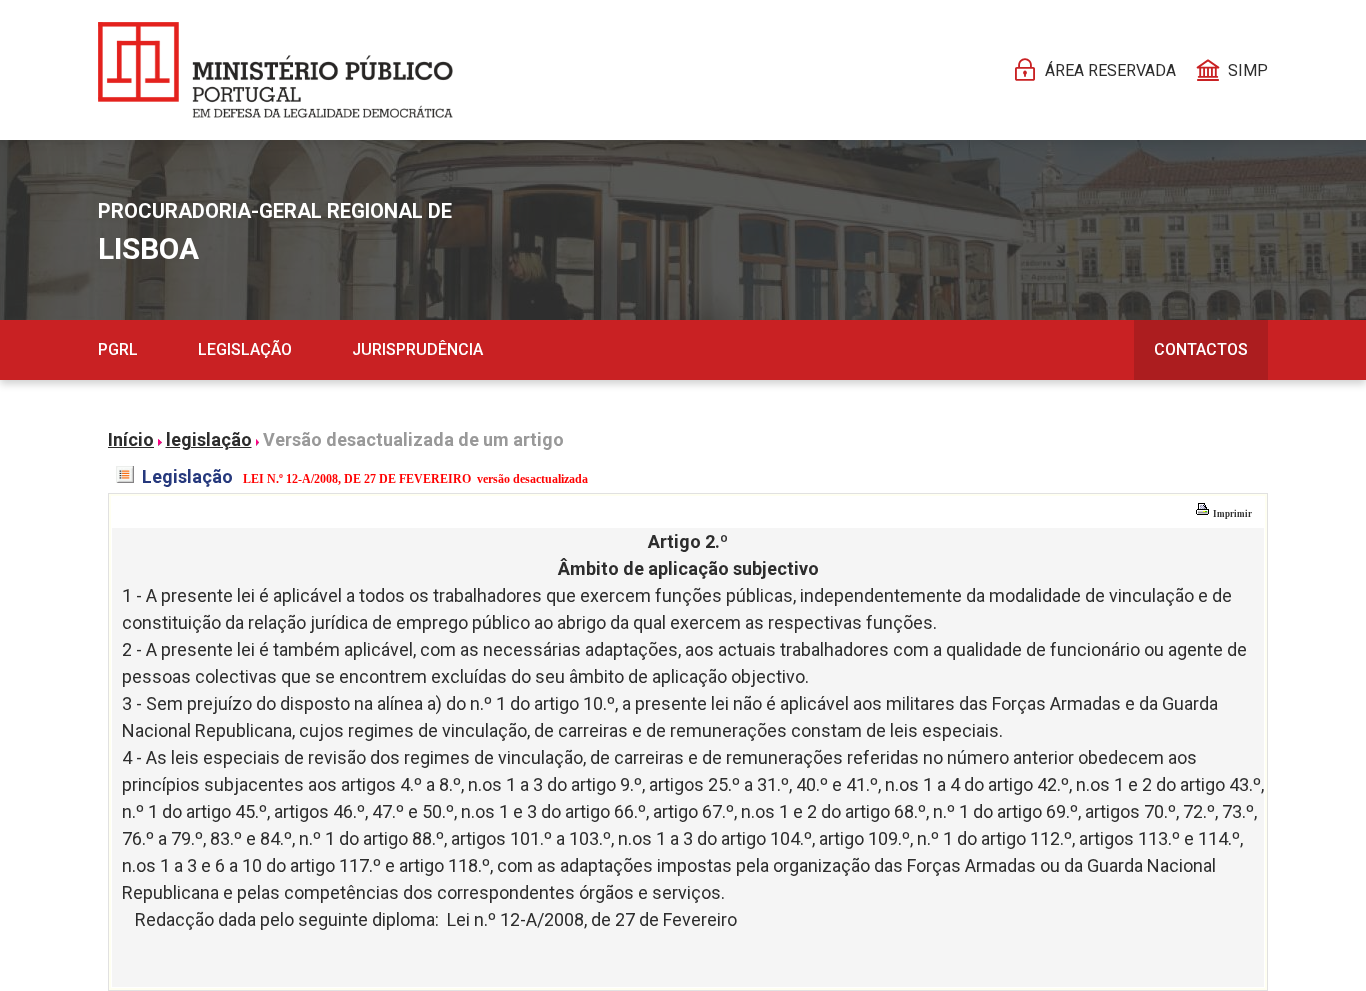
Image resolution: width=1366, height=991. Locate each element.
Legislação (245, 349)
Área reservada (1110, 70)
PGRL (118, 349)
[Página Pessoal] (275, 70)
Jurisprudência (417, 349)
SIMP (1248, 70)
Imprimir (1231, 514)
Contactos (1201, 349)
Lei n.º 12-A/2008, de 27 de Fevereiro (592, 919)
